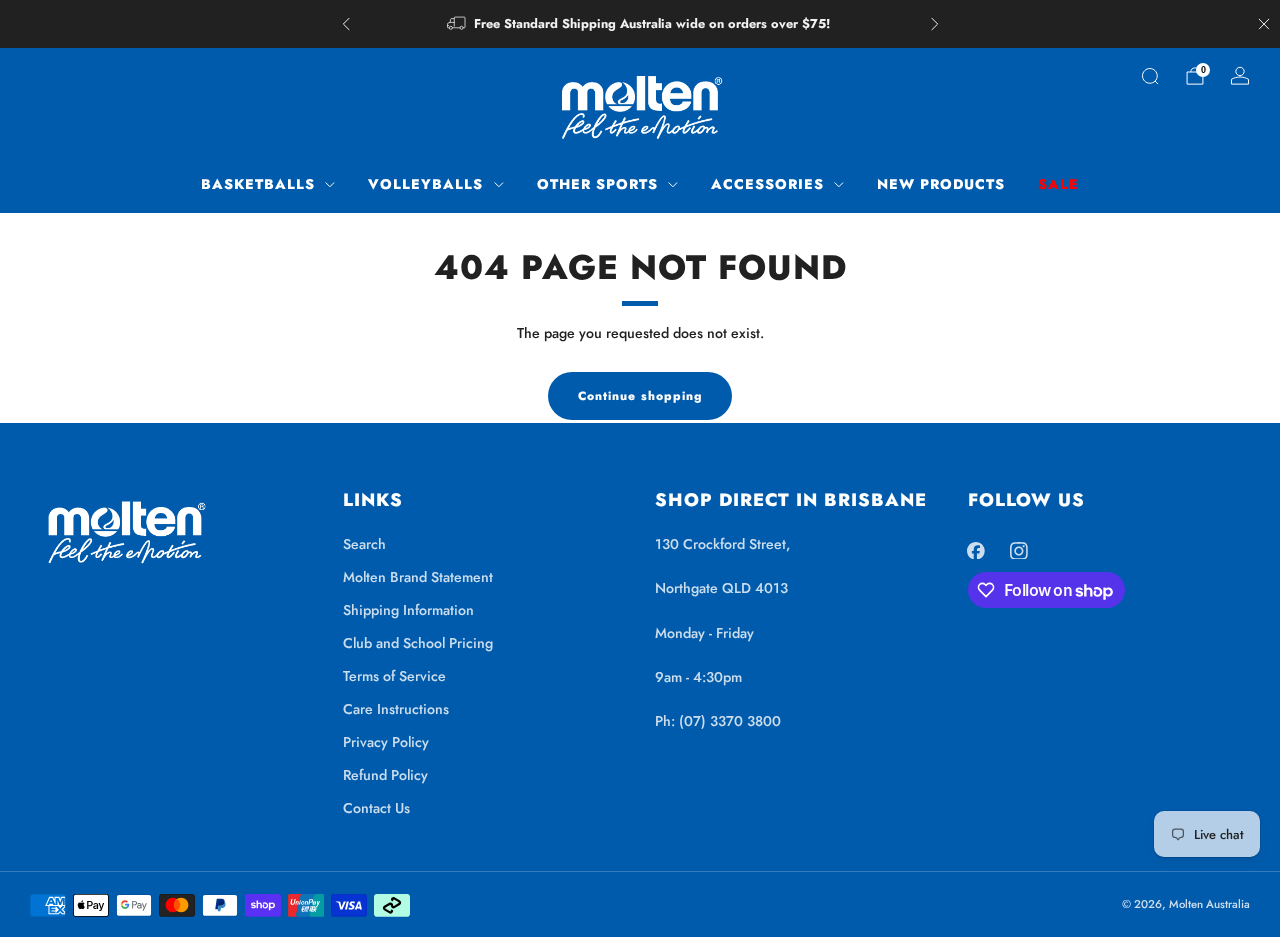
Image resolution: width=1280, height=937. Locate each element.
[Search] (1150, 76)
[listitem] (640, 24)
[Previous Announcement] (346, 24)
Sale (1058, 184)
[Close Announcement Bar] (1264, 24)
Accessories (767, 184)
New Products (941, 184)
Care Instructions (396, 709)
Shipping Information (408, 610)
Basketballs (258, 184)
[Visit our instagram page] (1018, 550)
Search (364, 544)
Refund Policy (385, 775)
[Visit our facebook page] (976, 550)
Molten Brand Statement (418, 577)
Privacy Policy (386, 742)
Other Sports (597, 184)
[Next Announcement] (935, 24)
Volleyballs (425, 184)
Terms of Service (394, 676)
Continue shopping (640, 396)
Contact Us (376, 808)
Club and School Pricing (418, 643)
